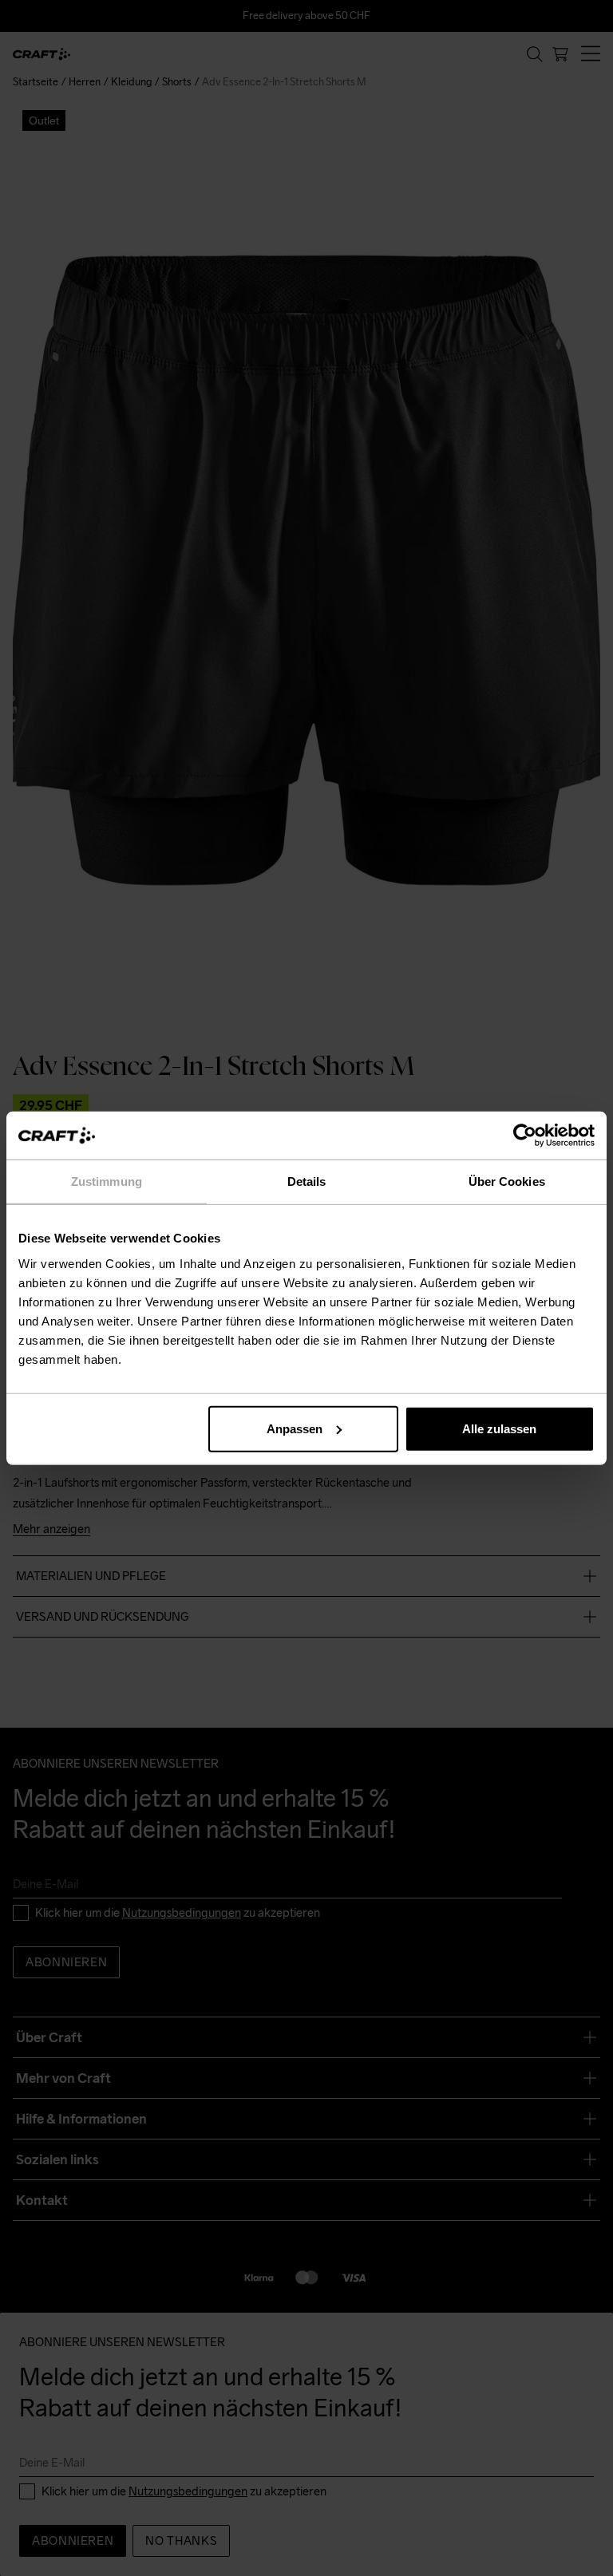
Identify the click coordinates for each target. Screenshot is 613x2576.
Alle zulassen (499, 1428)
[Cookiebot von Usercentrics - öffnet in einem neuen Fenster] (525, 1136)
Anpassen (295, 1428)
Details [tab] (307, 1181)
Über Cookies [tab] (507, 1181)
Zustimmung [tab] (107, 1181)
